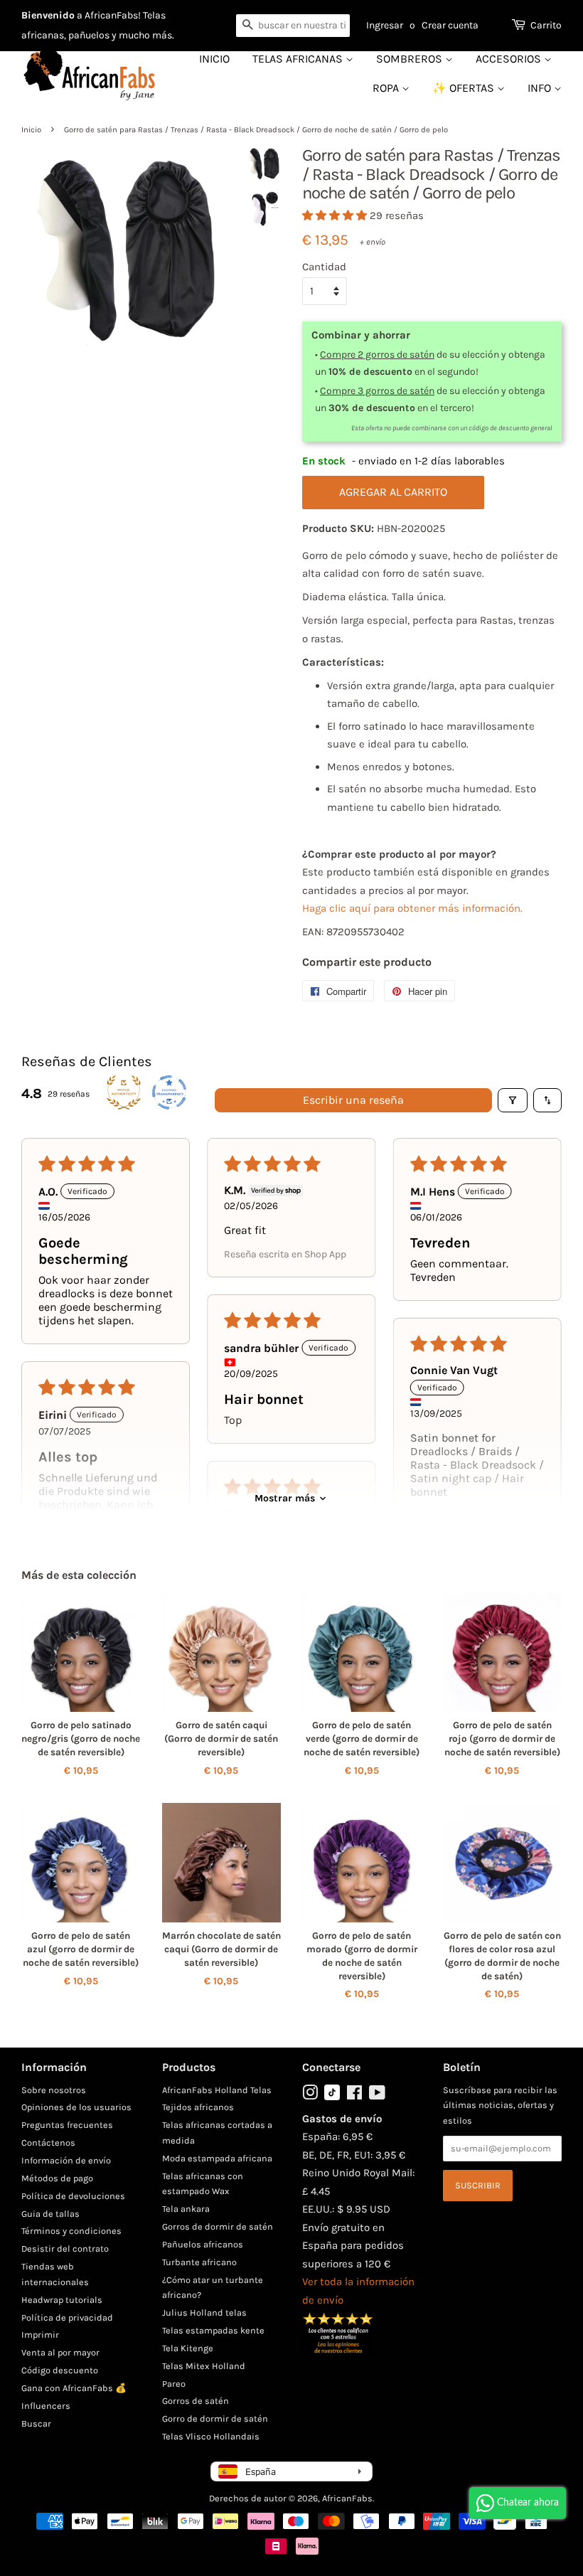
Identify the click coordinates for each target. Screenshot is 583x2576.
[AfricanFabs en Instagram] (310, 2096)
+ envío (373, 242)
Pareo (174, 2384)
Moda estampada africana (217, 2158)
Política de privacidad (67, 2317)
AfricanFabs (347, 2498)
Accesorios (510, 59)
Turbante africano (199, 2262)
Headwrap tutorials (62, 2300)
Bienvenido (48, 15)
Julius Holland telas (204, 2312)
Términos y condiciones (71, 2231)
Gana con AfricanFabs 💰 (74, 2388)
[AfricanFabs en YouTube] (377, 2096)
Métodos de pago (57, 2178)
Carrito (546, 25)
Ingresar (385, 25)
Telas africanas (299, 59)
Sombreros (411, 59)
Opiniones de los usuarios (76, 2107)
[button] (336, 215)
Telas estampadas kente (213, 2330)
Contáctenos (48, 2143)
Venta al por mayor (60, 2352)
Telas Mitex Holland (204, 2366)
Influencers (46, 2406)
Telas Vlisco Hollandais (211, 2436)
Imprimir (40, 2335)
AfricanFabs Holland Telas (217, 2090)
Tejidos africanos (198, 2107)
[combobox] (293, 26)
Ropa (387, 88)
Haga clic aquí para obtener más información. (412, 908)
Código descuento (60, 2370)
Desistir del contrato (65, 2248)
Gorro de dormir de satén (215, 2418)
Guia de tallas (50, 2214)
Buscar (36, 2423)
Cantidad (324, 267)
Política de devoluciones (73, 2196)
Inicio (214, 59)
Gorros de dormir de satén (218, 2226)
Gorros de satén (196, 2401)
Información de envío (66, 2160)
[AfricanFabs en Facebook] (354, 2096)
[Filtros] (513, 1100)
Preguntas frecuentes (67, 2125)
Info (541, 88)
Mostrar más (285, 1498)
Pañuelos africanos (203, 2244)
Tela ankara (186, 2209)
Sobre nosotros (54, 2090)
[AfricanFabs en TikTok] (332, 2097)
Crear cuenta (450, 25)
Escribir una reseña (353, 1100)
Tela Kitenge (188, 2348)
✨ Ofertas (465, 88)
